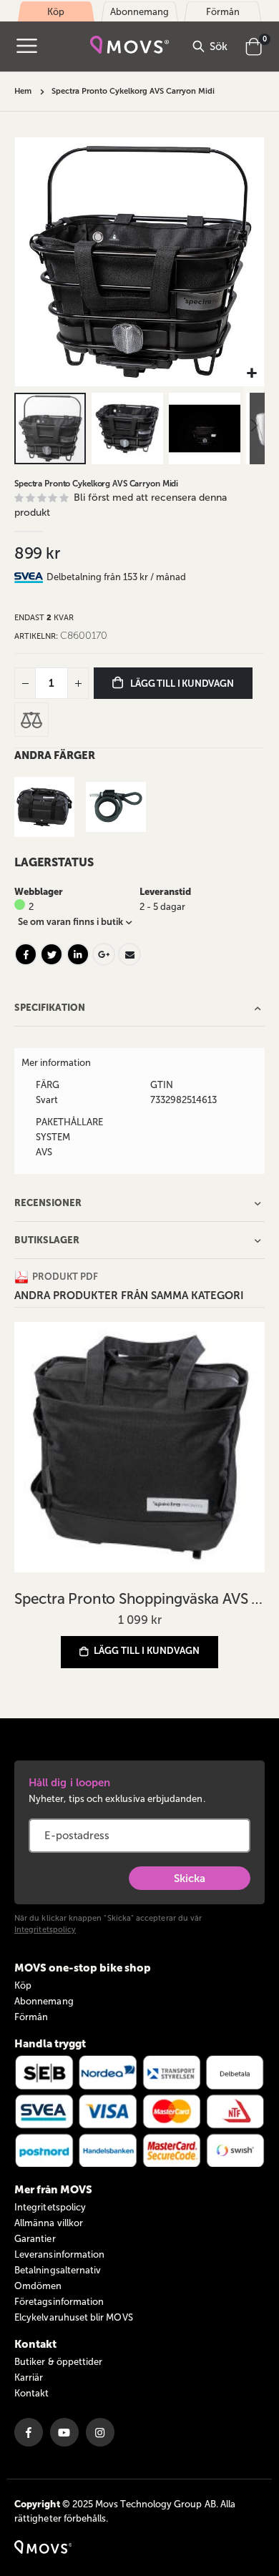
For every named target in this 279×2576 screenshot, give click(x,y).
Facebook (26, 954)
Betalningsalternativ (58, 2270)
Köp (23, 1985)
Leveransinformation (59, 2254)
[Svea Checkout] (30, 577)
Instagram (100, 2432)
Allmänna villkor (49, 2223)
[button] (251, 374)
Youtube (64, 2432)
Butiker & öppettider (58, 2362)
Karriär (29, 2377)
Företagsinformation (59, 2302)
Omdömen (38, 2286)
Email (129, 954)
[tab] (156, 577)
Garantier (35, 2239)
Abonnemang (44, 2001)
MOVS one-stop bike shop (83, 1968)
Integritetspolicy (45, 1930)
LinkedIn (78, 954)
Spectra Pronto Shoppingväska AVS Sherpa (139, 1598)
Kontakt (31, 2393)
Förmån (31, 2017)
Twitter (52, 954)
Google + (104, 954)
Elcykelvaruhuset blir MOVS (74, 2317)
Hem (23, 91)
